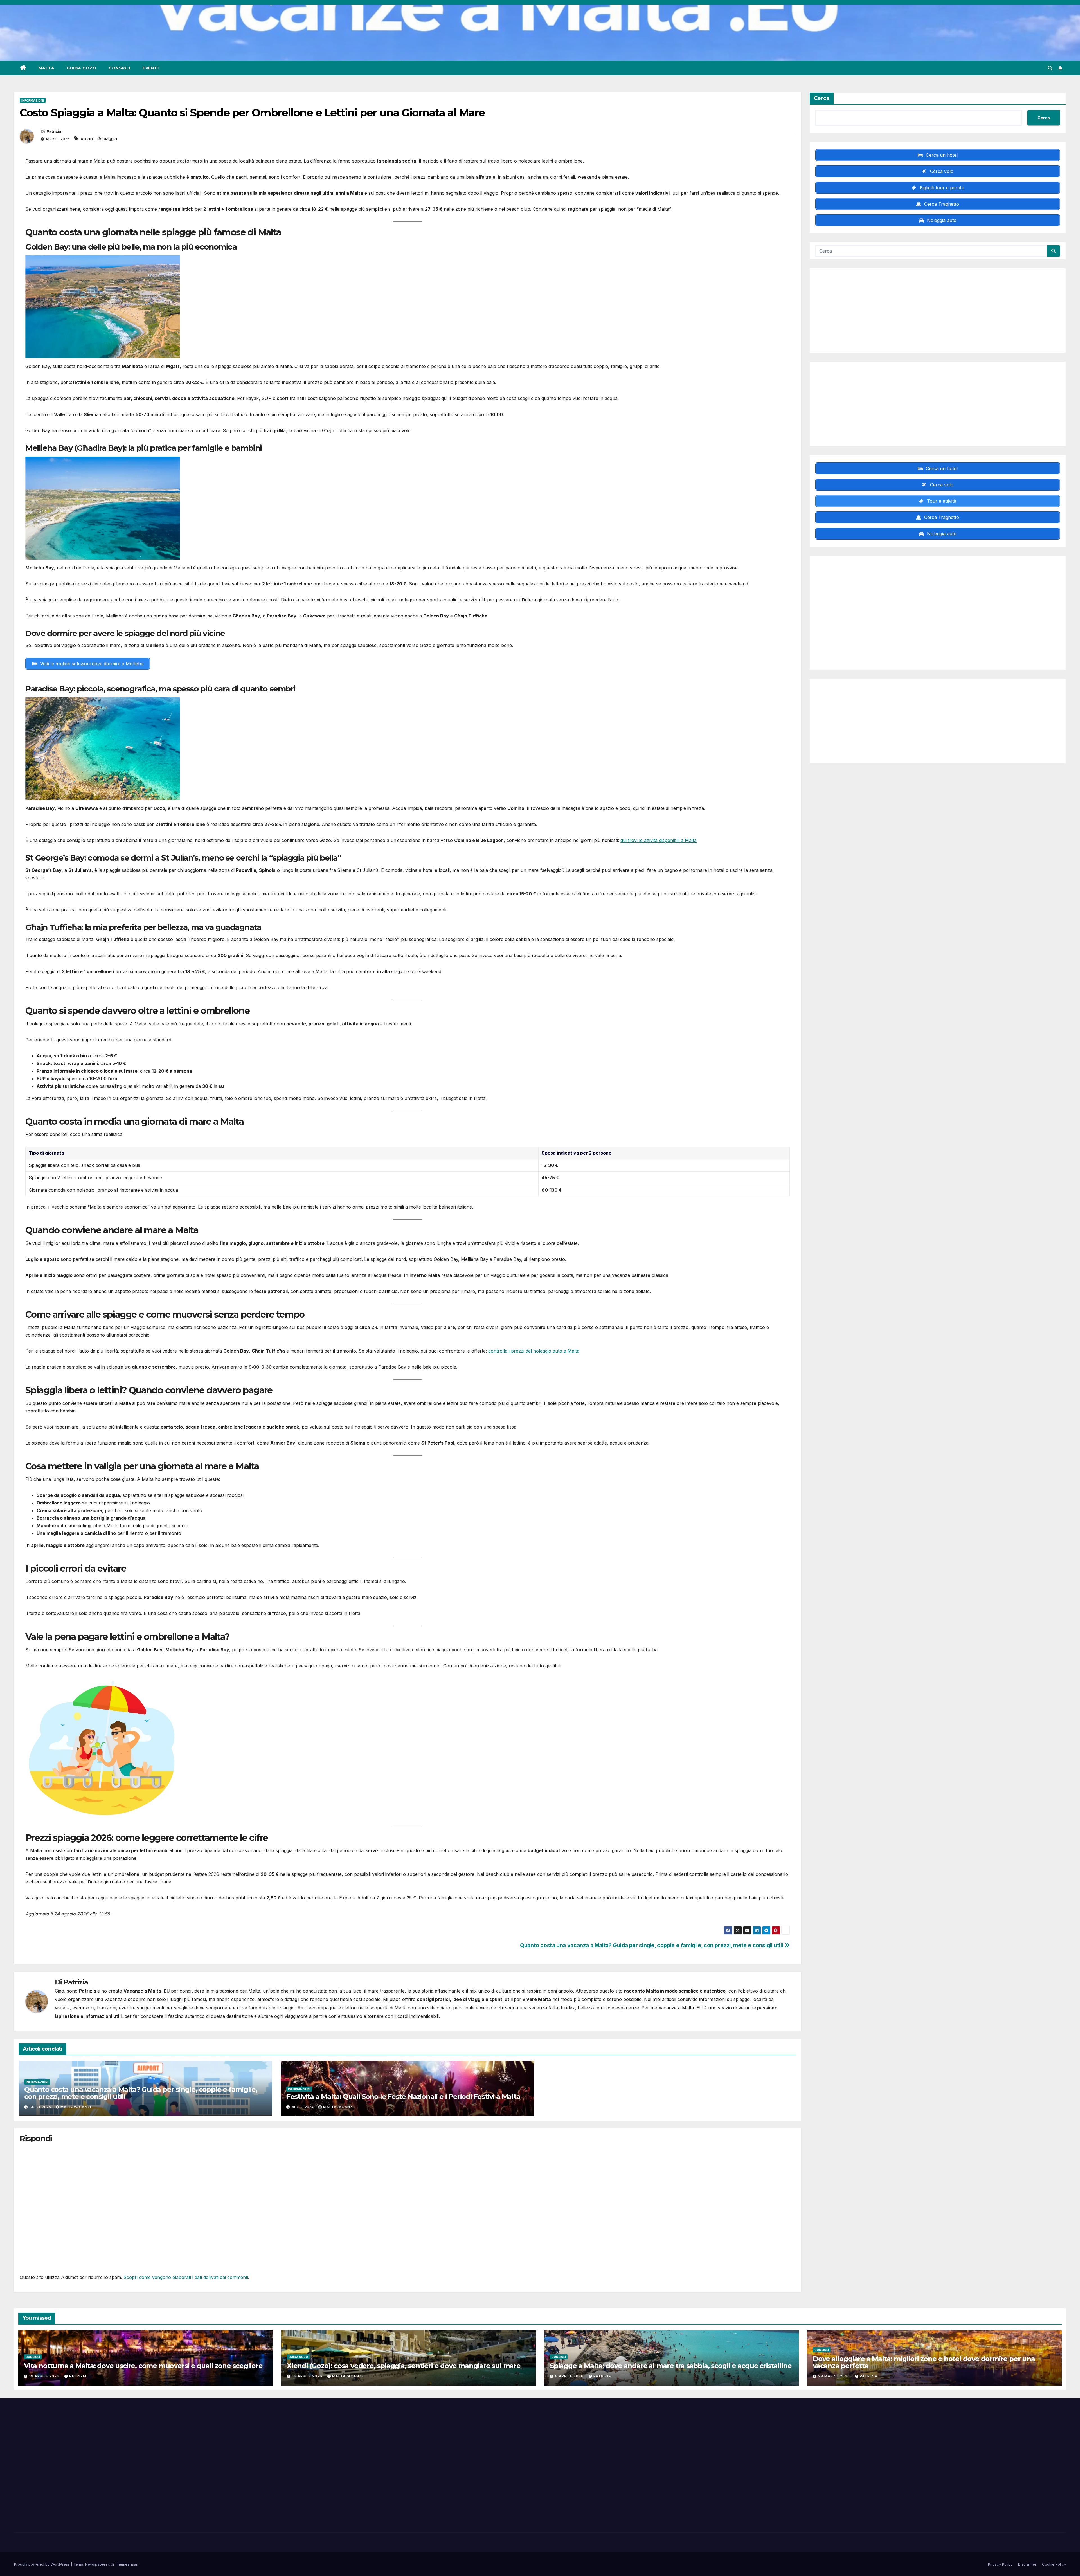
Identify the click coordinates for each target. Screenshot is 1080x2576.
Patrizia (54, 131)
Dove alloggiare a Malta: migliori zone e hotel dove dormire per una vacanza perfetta (924, 2362)
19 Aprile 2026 (45, 2376)
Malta (47, 68)
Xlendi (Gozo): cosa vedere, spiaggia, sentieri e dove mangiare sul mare (404, 2366)
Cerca (822, 98)
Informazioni (33, 100)
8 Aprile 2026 (570, 2376)
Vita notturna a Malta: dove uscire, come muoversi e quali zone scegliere (143, 2366)
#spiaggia (107, 138)
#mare (88, 138)
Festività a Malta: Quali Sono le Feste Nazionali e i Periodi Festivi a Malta (403, 2096)
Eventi (151, 68)
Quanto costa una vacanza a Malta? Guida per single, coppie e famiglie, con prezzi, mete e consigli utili (652, 1945)
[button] (1050, 68)
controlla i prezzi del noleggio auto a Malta (534, 1351)
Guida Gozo (81, 68)
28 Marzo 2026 (835, 2376)
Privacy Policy (1000, 2564)
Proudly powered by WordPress (42, 2564)
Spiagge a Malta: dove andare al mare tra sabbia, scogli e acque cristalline (671, 2366)
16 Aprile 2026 (308, 2376)
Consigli (119, 68)
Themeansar (126, 2564)
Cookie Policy (1054, 2564)
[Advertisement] (938, 311)
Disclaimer (1027, 2564)
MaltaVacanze (76, 2107)
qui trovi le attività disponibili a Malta (659, 840)
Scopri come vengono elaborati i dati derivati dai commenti (186, 2277)
